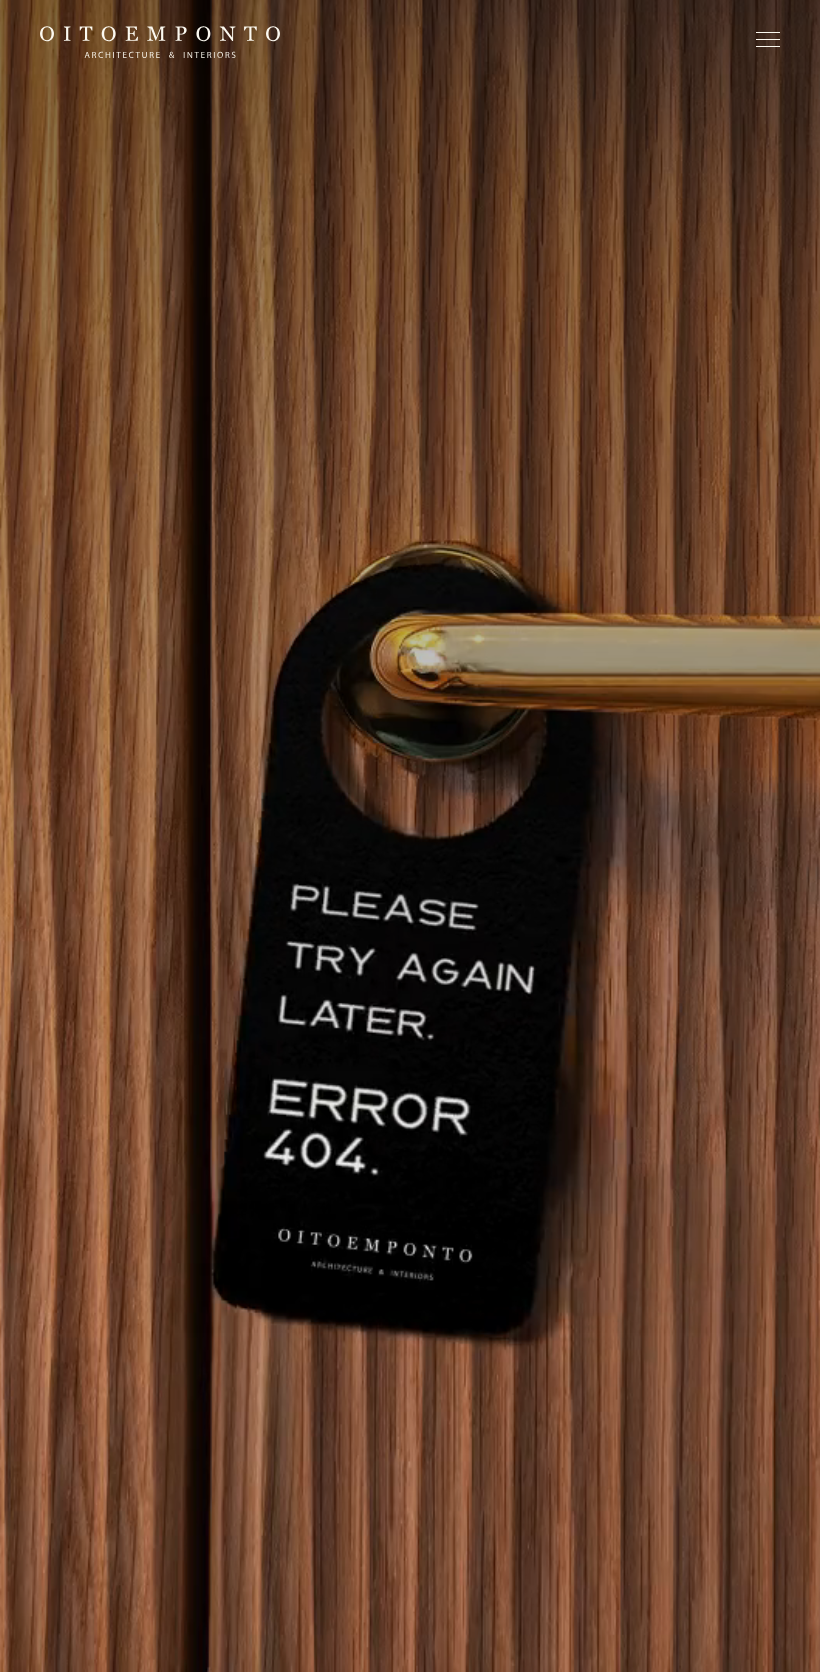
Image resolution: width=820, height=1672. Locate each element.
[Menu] (768, 44)
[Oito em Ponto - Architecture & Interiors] (160, 42)
